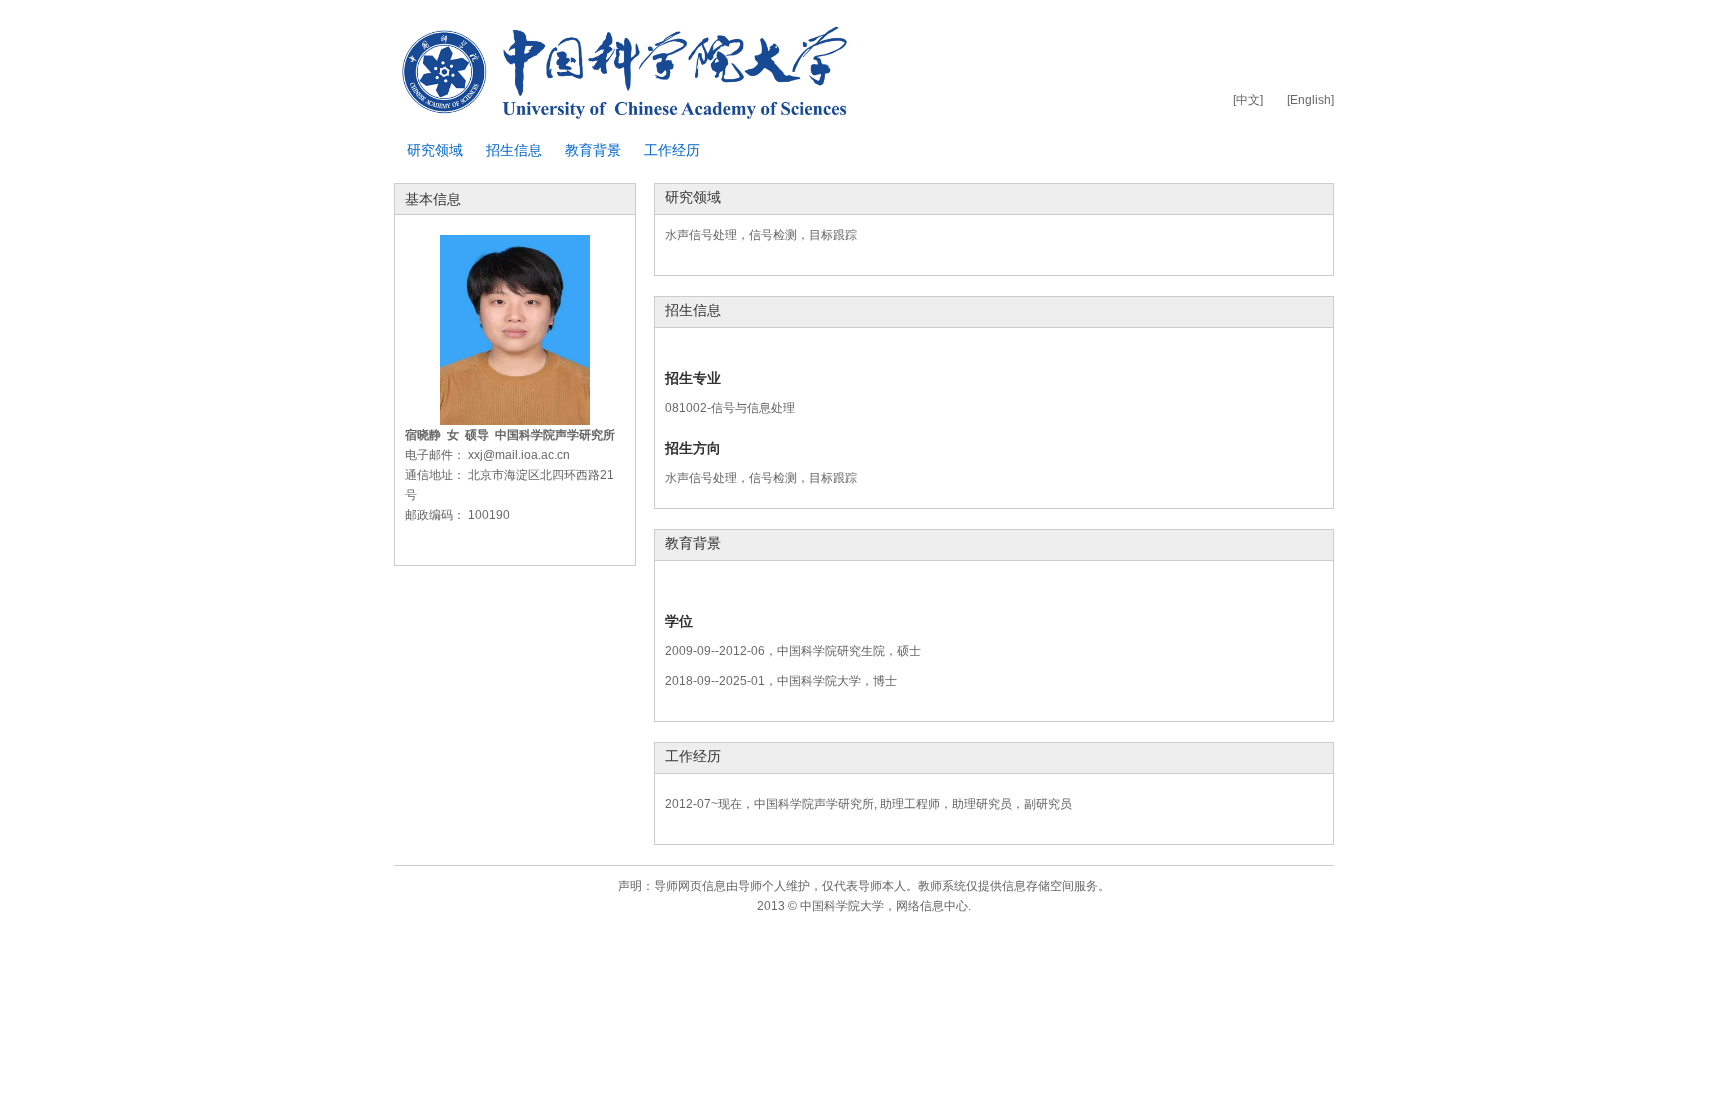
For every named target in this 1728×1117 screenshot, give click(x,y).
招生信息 (514, 150)
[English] (1310, 100)
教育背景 (593, 150)
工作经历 (672, 150)
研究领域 (435, 150)
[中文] (1248, 100)
